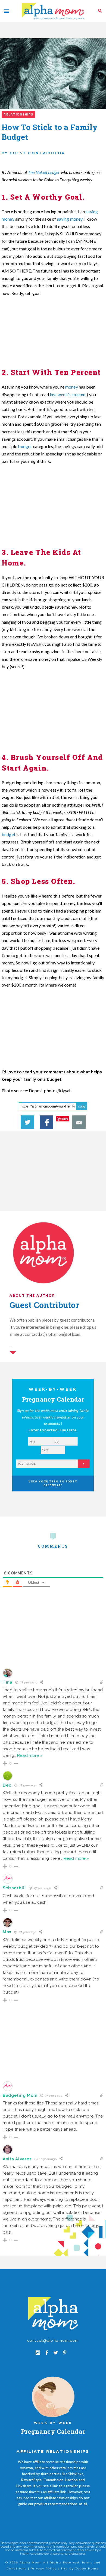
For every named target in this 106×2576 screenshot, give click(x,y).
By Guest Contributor (33, 153)
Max (7, 1932)
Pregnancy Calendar (53, 2431)
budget (24, 446)
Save (65, 1119)
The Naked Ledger (44, 172)
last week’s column (68, 394)
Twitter (27, 1122)
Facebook (46, 1122)
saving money (70, 219)
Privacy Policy (44, 2568)
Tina (8, 1682)
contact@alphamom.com (53, 2340)
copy (82, 1106)
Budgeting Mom (20, 2095)
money (72, 387)
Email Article (79, 1122)
